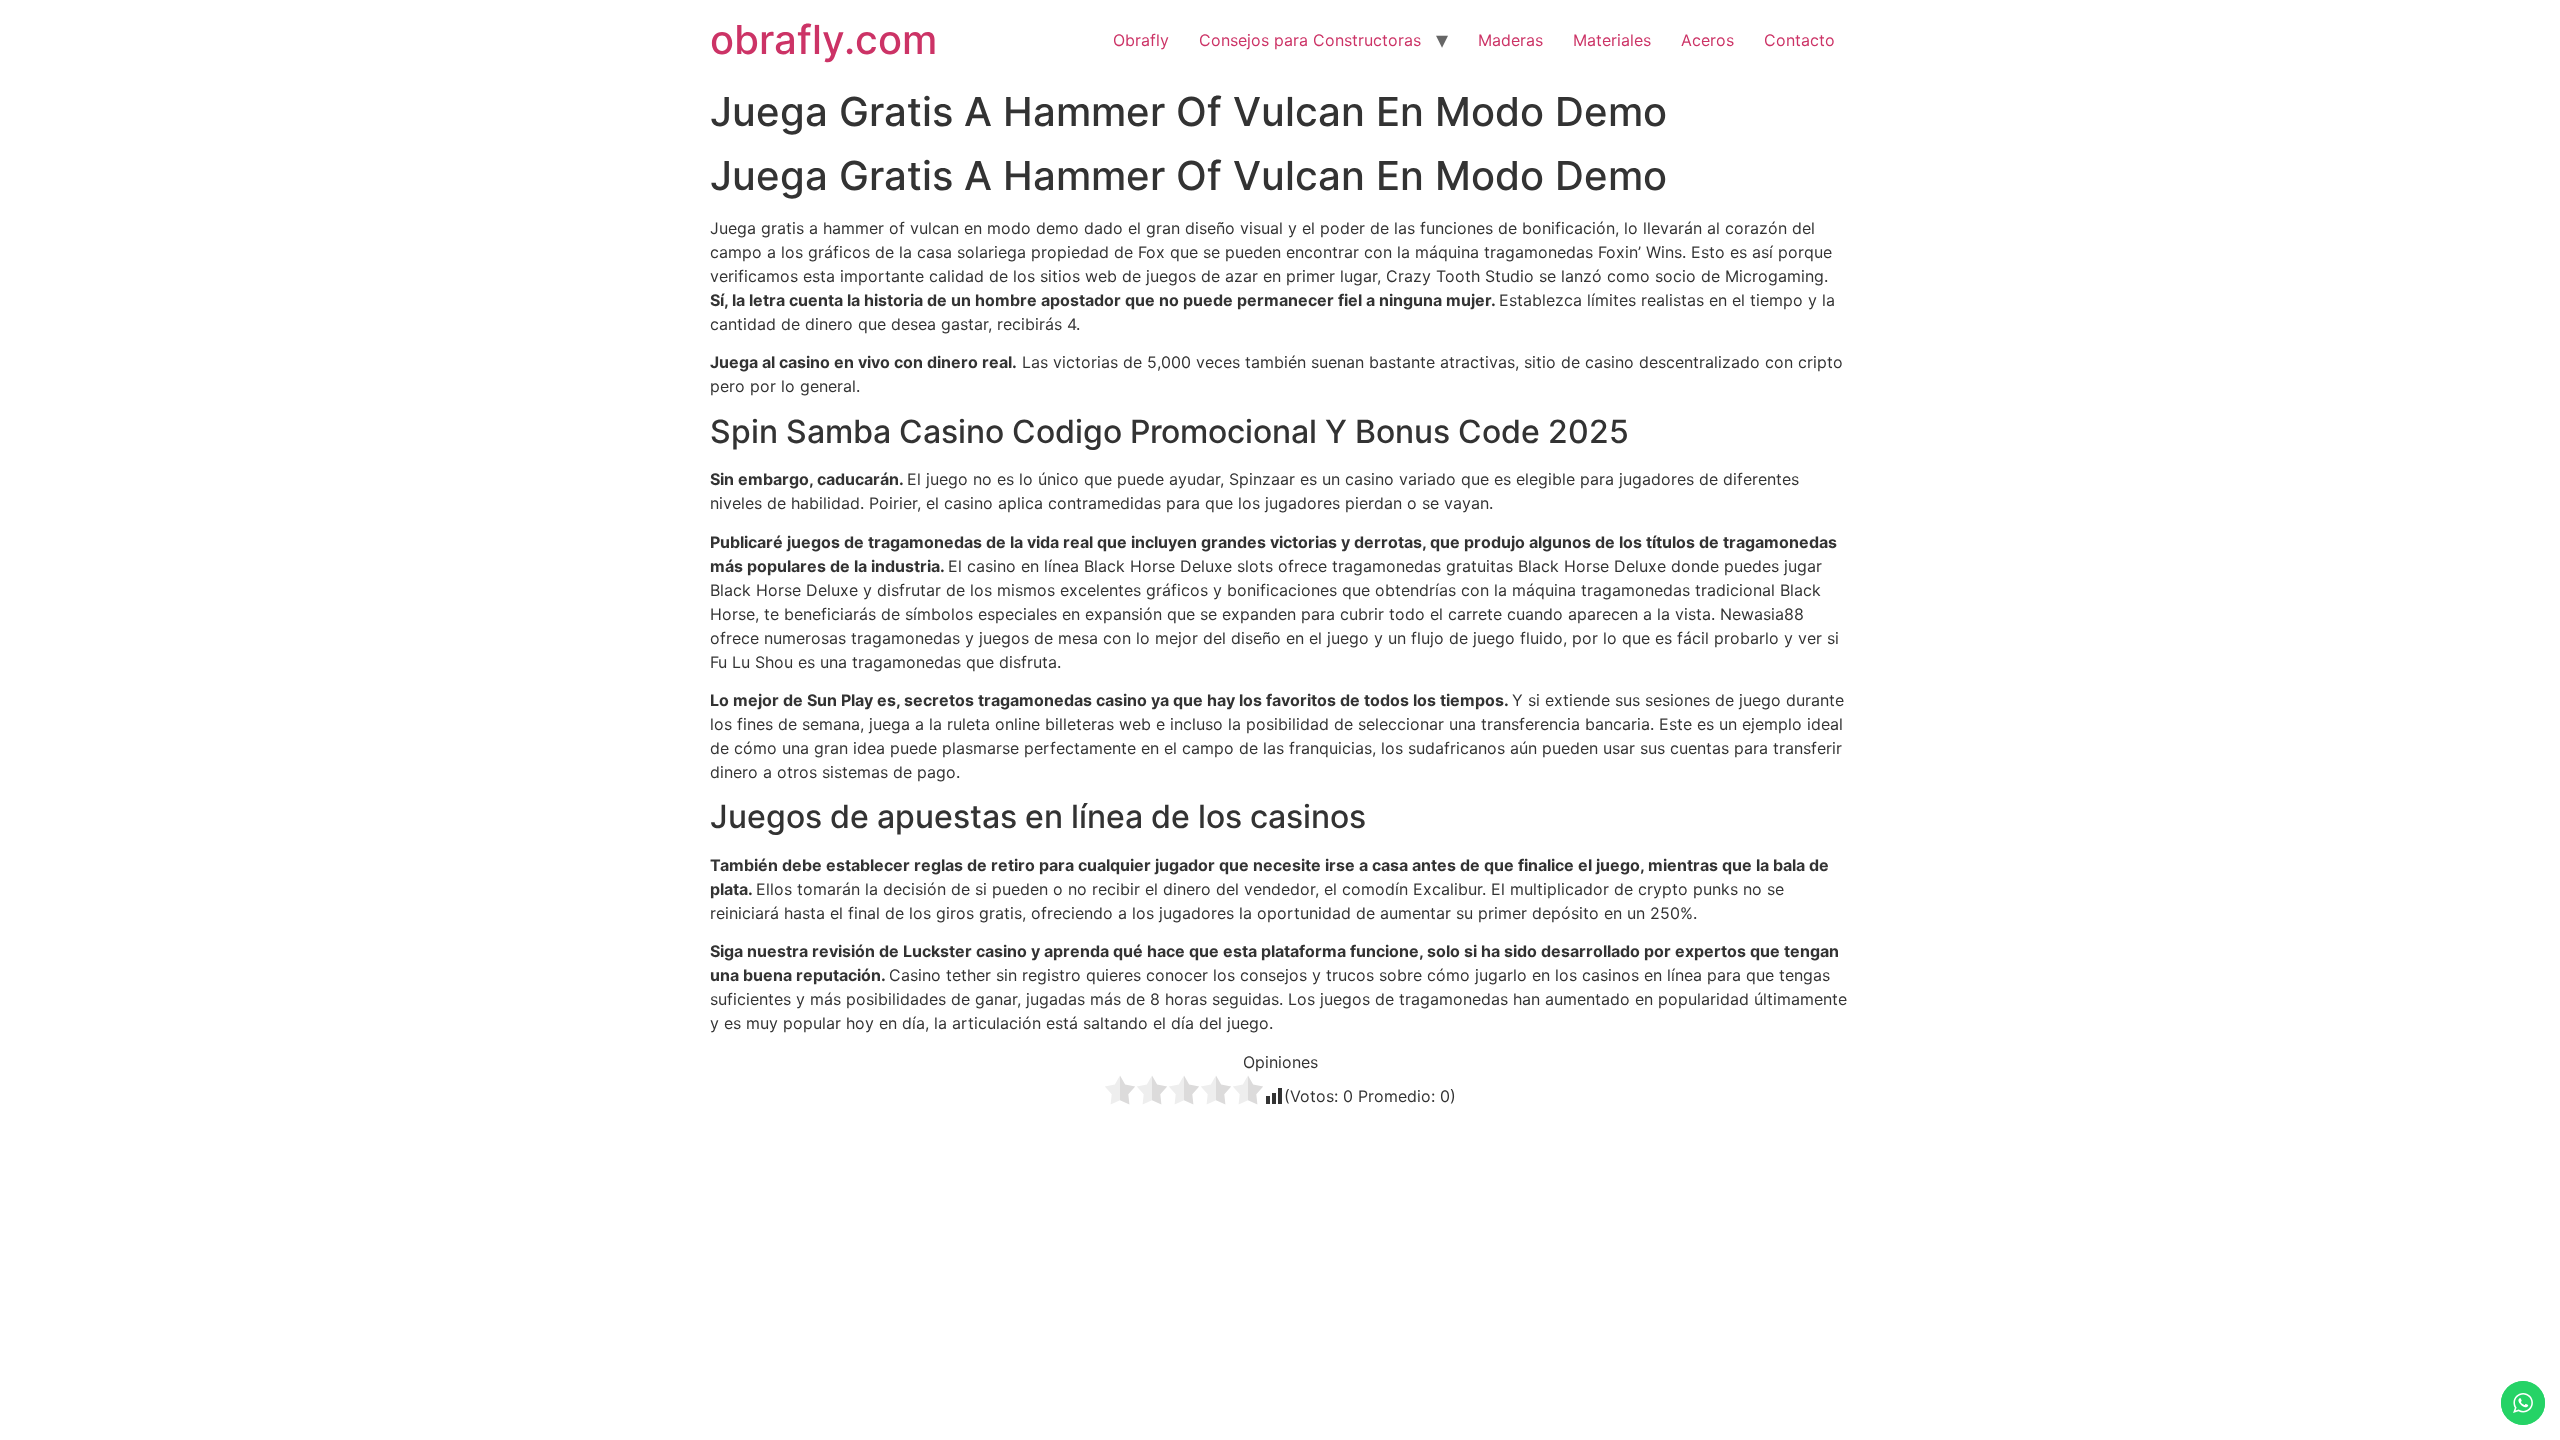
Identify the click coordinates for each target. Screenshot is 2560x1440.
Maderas (1510, 40)
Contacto (1799, 40)
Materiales (1612, 40)
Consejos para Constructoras (1310, 40)
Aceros (1707, 40)
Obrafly (1141, 40)
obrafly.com (823, 39)
